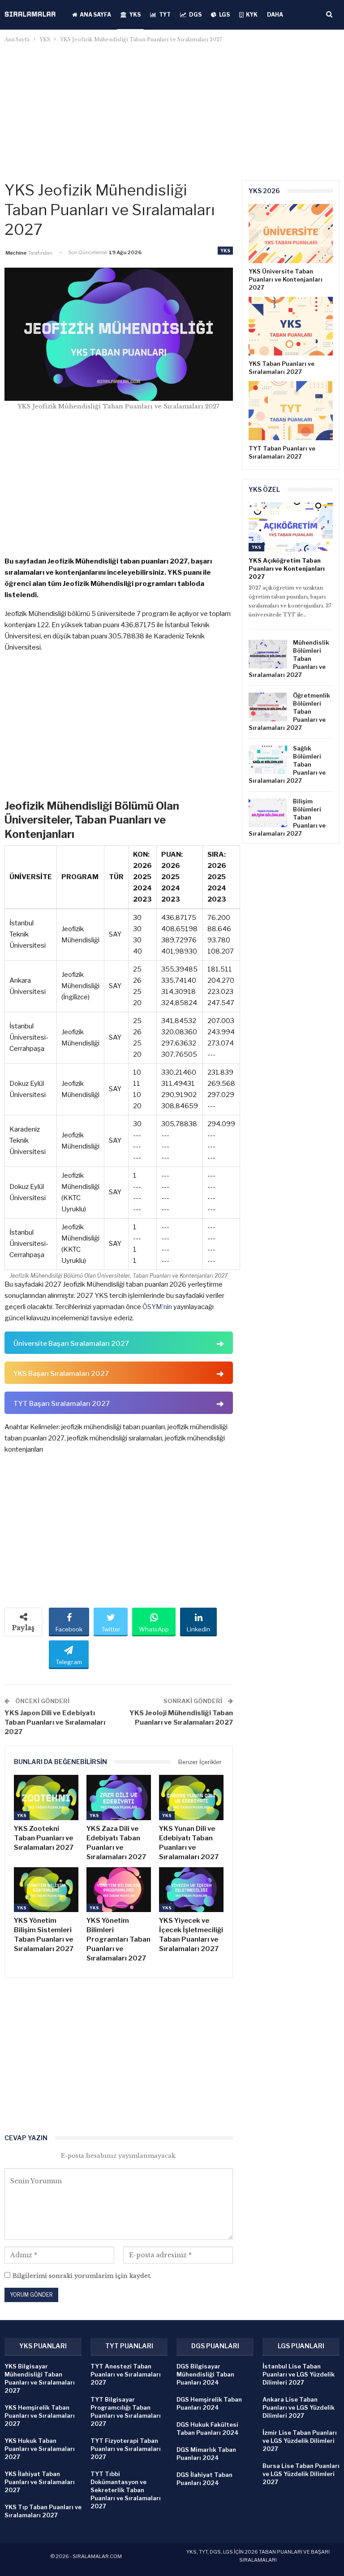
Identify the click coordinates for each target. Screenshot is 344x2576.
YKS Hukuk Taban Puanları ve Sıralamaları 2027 (40, 2449)
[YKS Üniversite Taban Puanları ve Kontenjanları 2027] (291, 234)
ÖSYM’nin (157, 1307)
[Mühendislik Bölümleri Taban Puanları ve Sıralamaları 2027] (268, 654)
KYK (252, 15)
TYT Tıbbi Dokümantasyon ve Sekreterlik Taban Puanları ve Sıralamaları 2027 (126, 2490)
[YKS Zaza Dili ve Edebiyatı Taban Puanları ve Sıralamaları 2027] (119, 1798)
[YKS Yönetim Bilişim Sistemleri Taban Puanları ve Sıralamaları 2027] (46, 1890)
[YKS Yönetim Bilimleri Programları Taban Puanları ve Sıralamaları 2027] (119, 1890)
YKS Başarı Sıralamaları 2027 (61, 1374)
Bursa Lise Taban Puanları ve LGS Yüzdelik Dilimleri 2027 (301, 2474)
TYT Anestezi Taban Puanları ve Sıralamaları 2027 (126, 2374)
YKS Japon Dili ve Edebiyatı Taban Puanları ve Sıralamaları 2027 (55, 1722)
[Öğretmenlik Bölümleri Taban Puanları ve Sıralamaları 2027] (268, 707)
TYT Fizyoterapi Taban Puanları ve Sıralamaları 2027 (126, 2449)
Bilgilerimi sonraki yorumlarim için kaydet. (82, 2276)
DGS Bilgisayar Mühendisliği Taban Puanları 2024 (205, 2374)
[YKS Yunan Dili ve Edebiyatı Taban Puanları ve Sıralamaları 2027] (191, 1798)
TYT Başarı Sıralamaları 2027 (62, 1404)
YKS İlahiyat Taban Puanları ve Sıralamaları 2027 (40, 2482)
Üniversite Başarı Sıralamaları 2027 (71, 1344)
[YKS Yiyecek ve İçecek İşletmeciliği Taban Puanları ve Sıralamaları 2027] (191, 1890)
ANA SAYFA (95, 15)
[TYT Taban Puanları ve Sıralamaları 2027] (291, 411)
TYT (165, 15)
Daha (275, 15)
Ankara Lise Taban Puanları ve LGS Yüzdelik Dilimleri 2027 (299, 2407)
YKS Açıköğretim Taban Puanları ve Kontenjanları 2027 (287, 568)
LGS (224, 15)
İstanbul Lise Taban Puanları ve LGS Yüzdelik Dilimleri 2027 (299, 2374)
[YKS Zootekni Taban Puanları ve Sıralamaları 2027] (46, 1798)
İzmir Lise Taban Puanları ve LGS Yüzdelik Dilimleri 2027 (300, 2441)
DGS (195, 15)
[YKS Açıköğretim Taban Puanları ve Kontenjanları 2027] (291, 527)
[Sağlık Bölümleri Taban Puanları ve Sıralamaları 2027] (268, 760)
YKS (135, 15)
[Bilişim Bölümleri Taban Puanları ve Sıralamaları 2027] (268, 813)
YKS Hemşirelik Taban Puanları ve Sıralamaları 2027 (40, 2416)
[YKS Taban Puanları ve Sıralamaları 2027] (291, 326)
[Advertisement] (172, 112)
